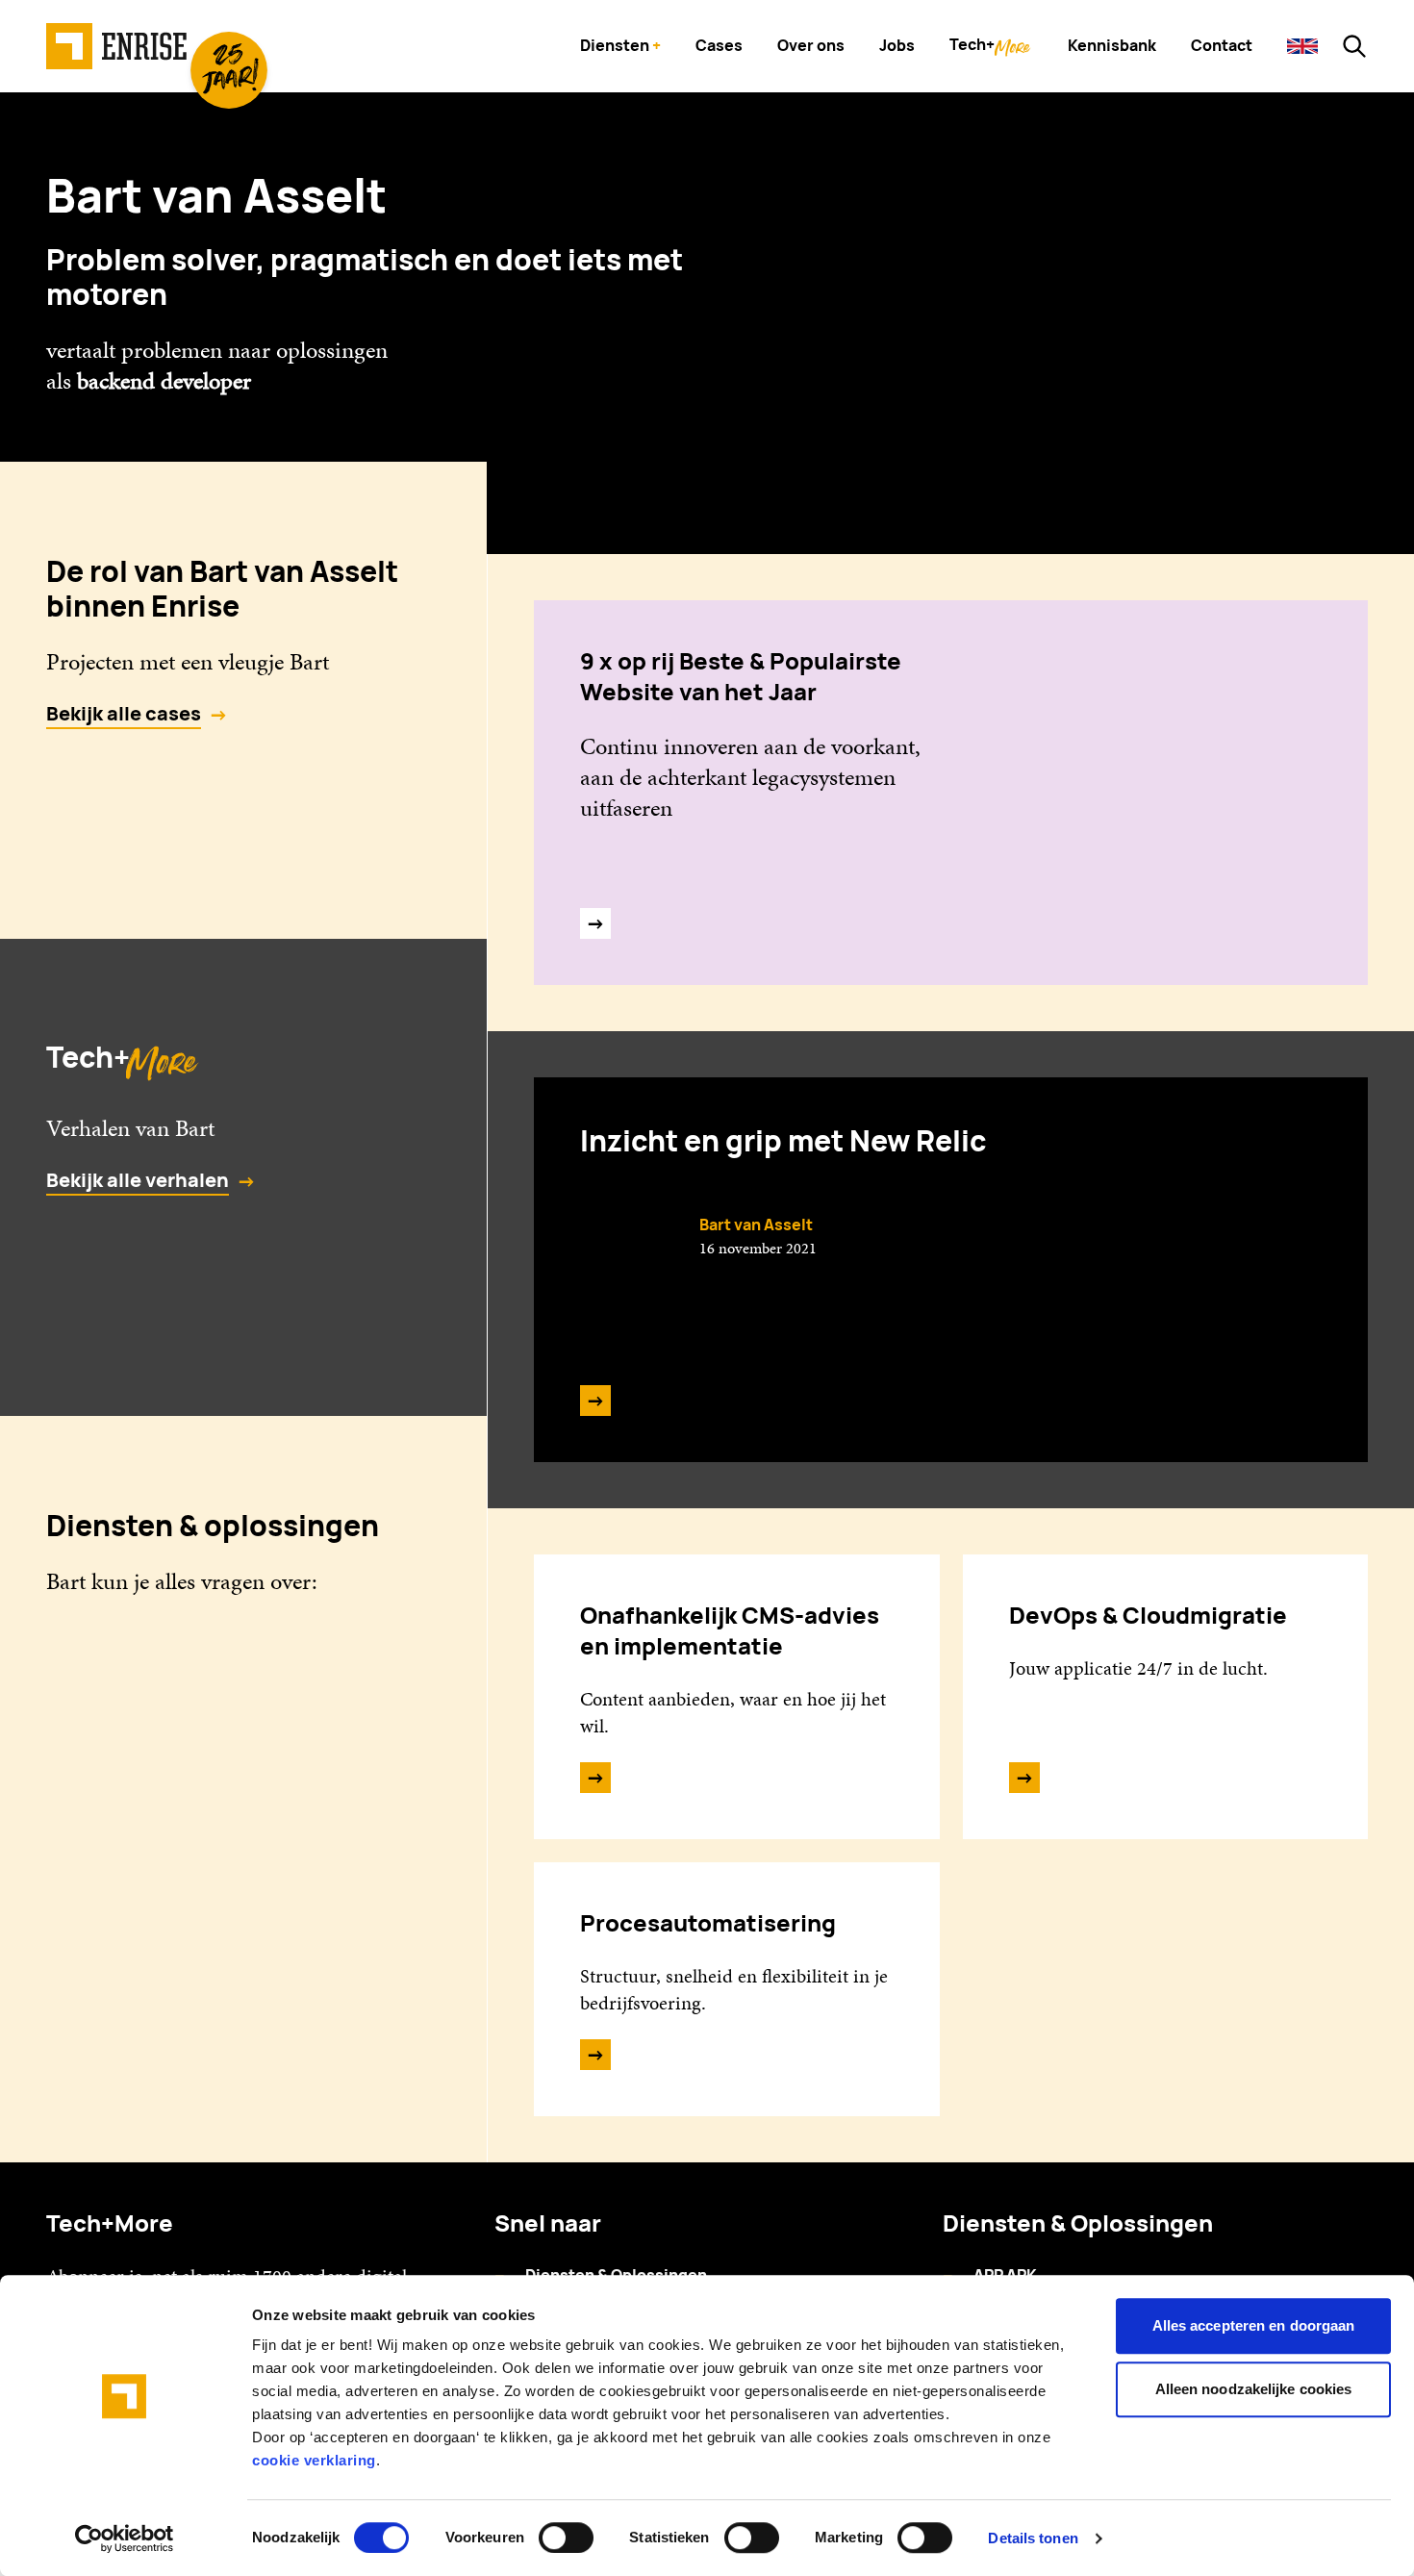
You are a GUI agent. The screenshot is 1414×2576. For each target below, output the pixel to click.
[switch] (566, 2538)
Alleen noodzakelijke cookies (1254, 2389)
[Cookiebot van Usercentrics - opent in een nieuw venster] (125, 2538)
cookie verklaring (314, 2460)
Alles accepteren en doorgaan (1254, 2325)
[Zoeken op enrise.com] (1354, 46)
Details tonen (1033, 2538)
